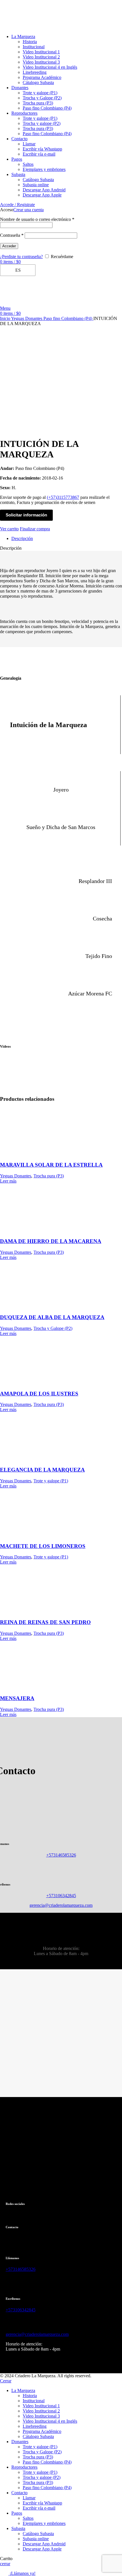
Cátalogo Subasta (38, 82)
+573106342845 (61, 1896)
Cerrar (6, 2381)
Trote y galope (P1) (40, 93)
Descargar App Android (44, 190)
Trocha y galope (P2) (42, 123)
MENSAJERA (17, 1698)
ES (17, 270)
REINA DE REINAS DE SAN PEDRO (45, 1622)
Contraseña (12, 235)
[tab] (67, 539)
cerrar (5, 2564)
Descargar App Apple (42, 195)
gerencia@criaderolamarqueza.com (61, 1905)
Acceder (9, 246)
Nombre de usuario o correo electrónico (37, 219)
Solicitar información (26, 515)
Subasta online (36, 185)
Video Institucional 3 (41, 62)
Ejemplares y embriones (44, 169)
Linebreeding (35, 72)
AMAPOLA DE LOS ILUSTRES (39, 1394)
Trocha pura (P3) (38, 103)
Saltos (28, 164)
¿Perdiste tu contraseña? (21, 257)
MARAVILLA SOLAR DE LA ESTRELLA (51, 1165)
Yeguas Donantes (27, 318)
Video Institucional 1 (41, 52)
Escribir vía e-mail (39, 154)
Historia (30, 42)
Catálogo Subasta (38, 180)
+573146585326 (61, 1855)
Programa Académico (42, 77)
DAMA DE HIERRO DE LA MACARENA (51, 1241)
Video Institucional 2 (41, 57)
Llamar (29, 144)
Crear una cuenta (29, 210)
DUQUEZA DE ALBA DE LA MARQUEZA (52, 1317)
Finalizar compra (35, 529)
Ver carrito (9, 529)
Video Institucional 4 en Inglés (50, 67)
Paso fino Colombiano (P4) (47, 108)
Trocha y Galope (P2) (42, 98)
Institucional (34, 47)
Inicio (6, 318)
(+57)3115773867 (63, 497)
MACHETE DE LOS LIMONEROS (43, 1546)
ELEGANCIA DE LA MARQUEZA (42, 1470)
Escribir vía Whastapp (42, 149)
